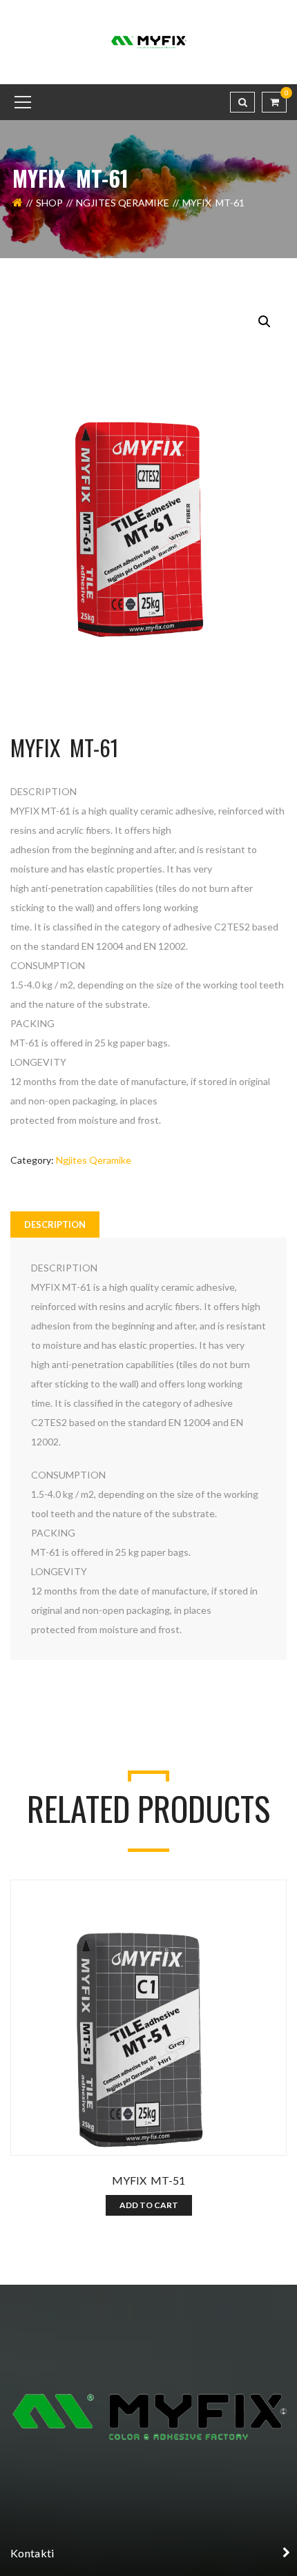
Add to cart (149, 2205)
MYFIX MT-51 (148, 2180)
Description (55, 1224)
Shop (49, 203)
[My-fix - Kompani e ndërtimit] (148, 41)
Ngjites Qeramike (123, 203)
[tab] (55, 1224)
